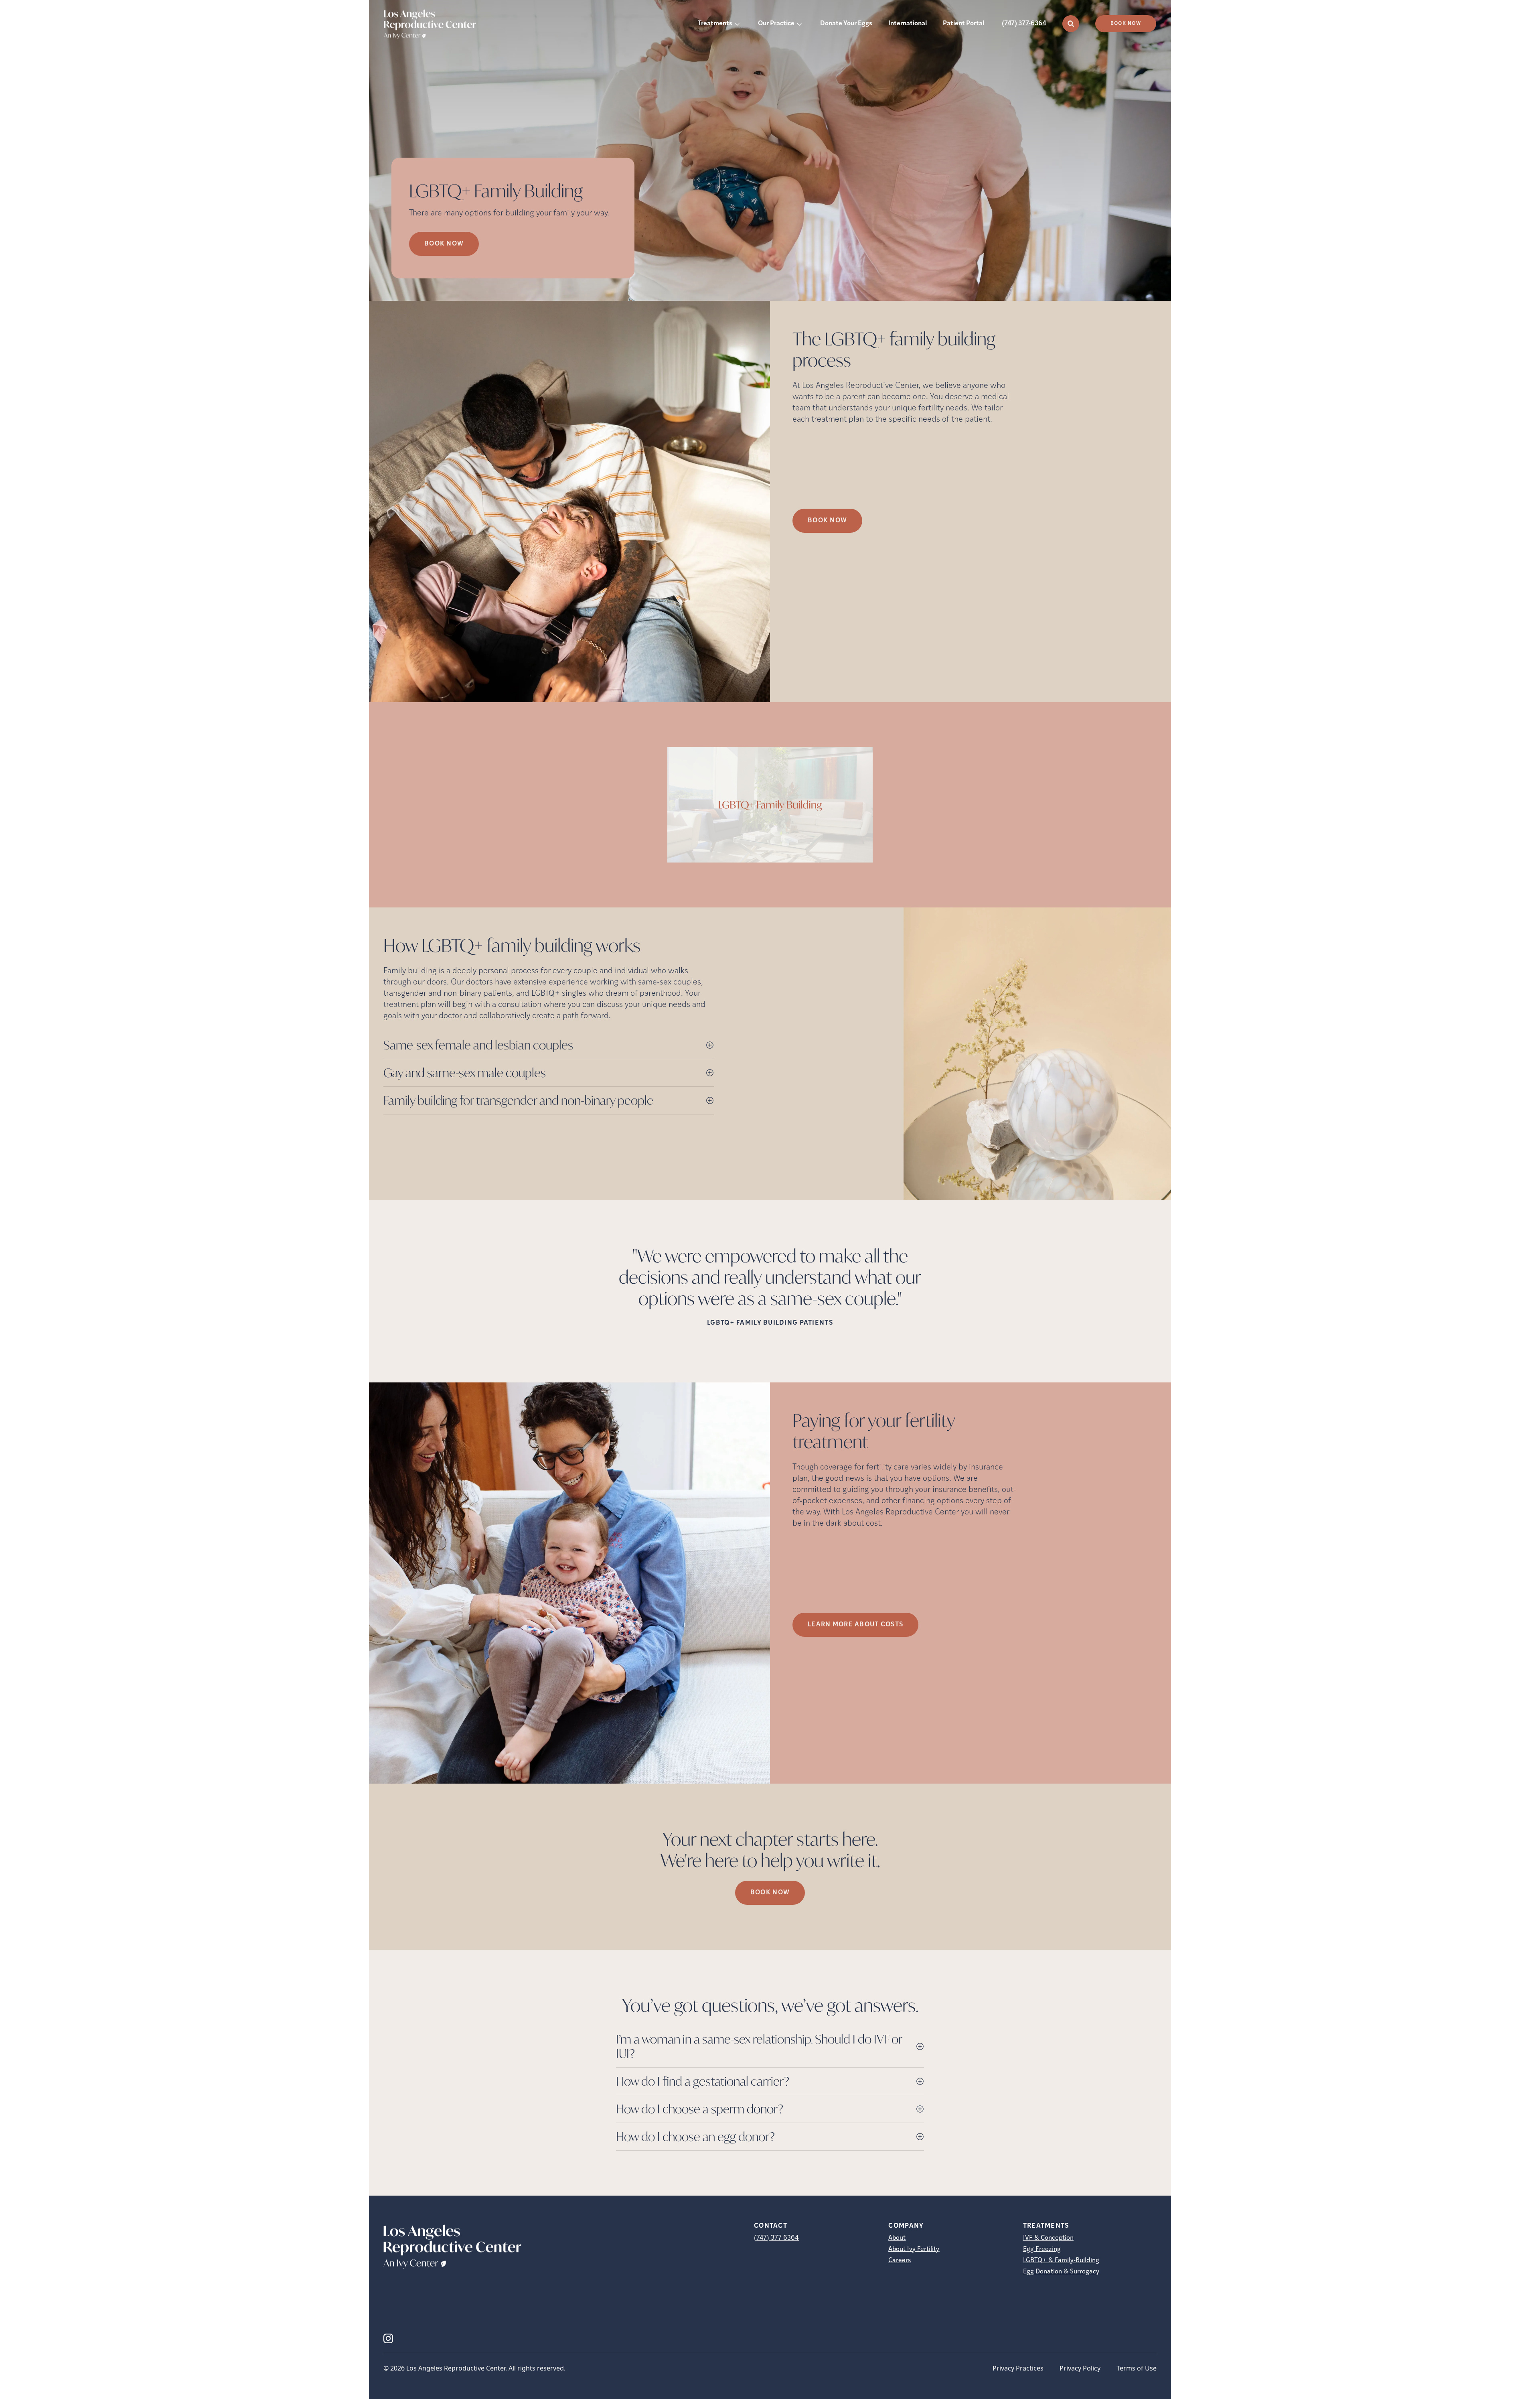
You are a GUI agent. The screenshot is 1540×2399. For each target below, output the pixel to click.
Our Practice (776, 24)
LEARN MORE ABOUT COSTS (855, 1625)
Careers (900, 2261)
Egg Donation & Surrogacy (1061, 2272)
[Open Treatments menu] (737, 24)
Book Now (1126, 24)
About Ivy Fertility (914, 2249)
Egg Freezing (1042, 2249)
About (897, 2238)
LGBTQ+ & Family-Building (1061, 2261)
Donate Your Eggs (846, 24)
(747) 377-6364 (1024, 24)
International (908, 24)
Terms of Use (1137, 2368)
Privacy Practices (1018, 2368)
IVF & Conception (1048, 2238)
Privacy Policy (1080, 2368)
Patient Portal (964, 24)
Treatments (715, 24)
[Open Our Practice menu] (799, 24)
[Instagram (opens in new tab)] (388, 2338)
